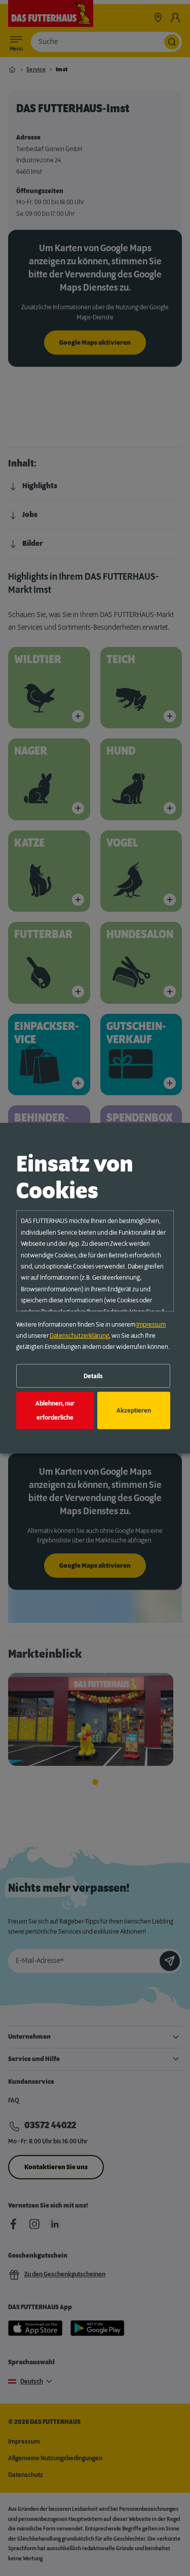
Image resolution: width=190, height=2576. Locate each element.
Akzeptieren (134, 1411)
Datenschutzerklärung (79, 1336)
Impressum (151, 1325)
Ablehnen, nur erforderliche (55, 1411)
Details (93, 1376)
